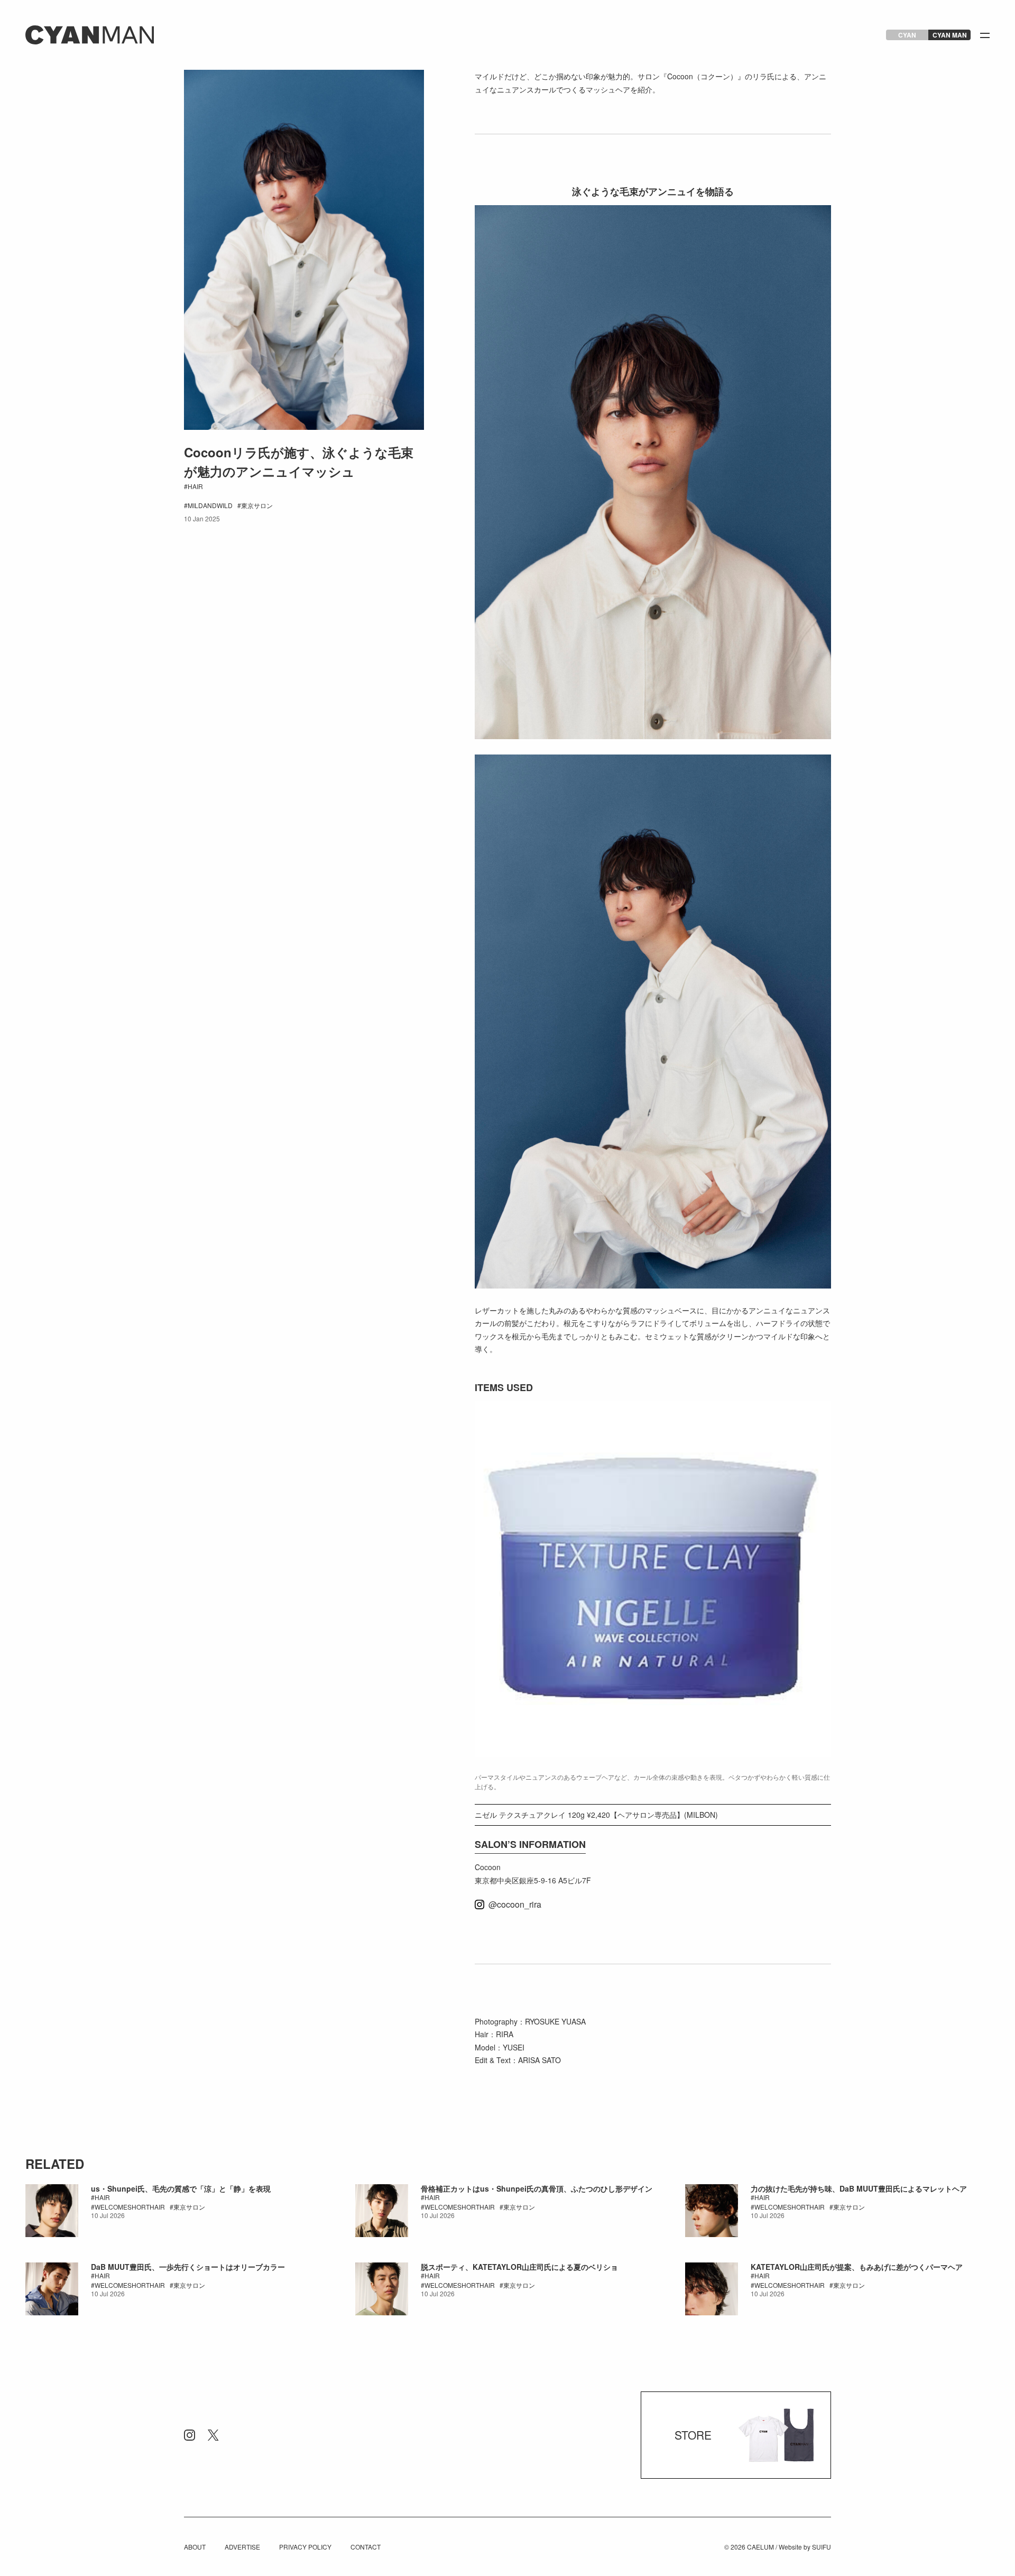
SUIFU (822, 2547)
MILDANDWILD (210, 505)
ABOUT (195, 2547)
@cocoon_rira (515, 1905)
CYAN (907, 35)
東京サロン (257, 505)
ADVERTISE (242, 2547)
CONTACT (366, 2547)
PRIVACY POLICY (305, 2547)
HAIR (195, 486)
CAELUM (760, 2547)
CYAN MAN (950, 35)
